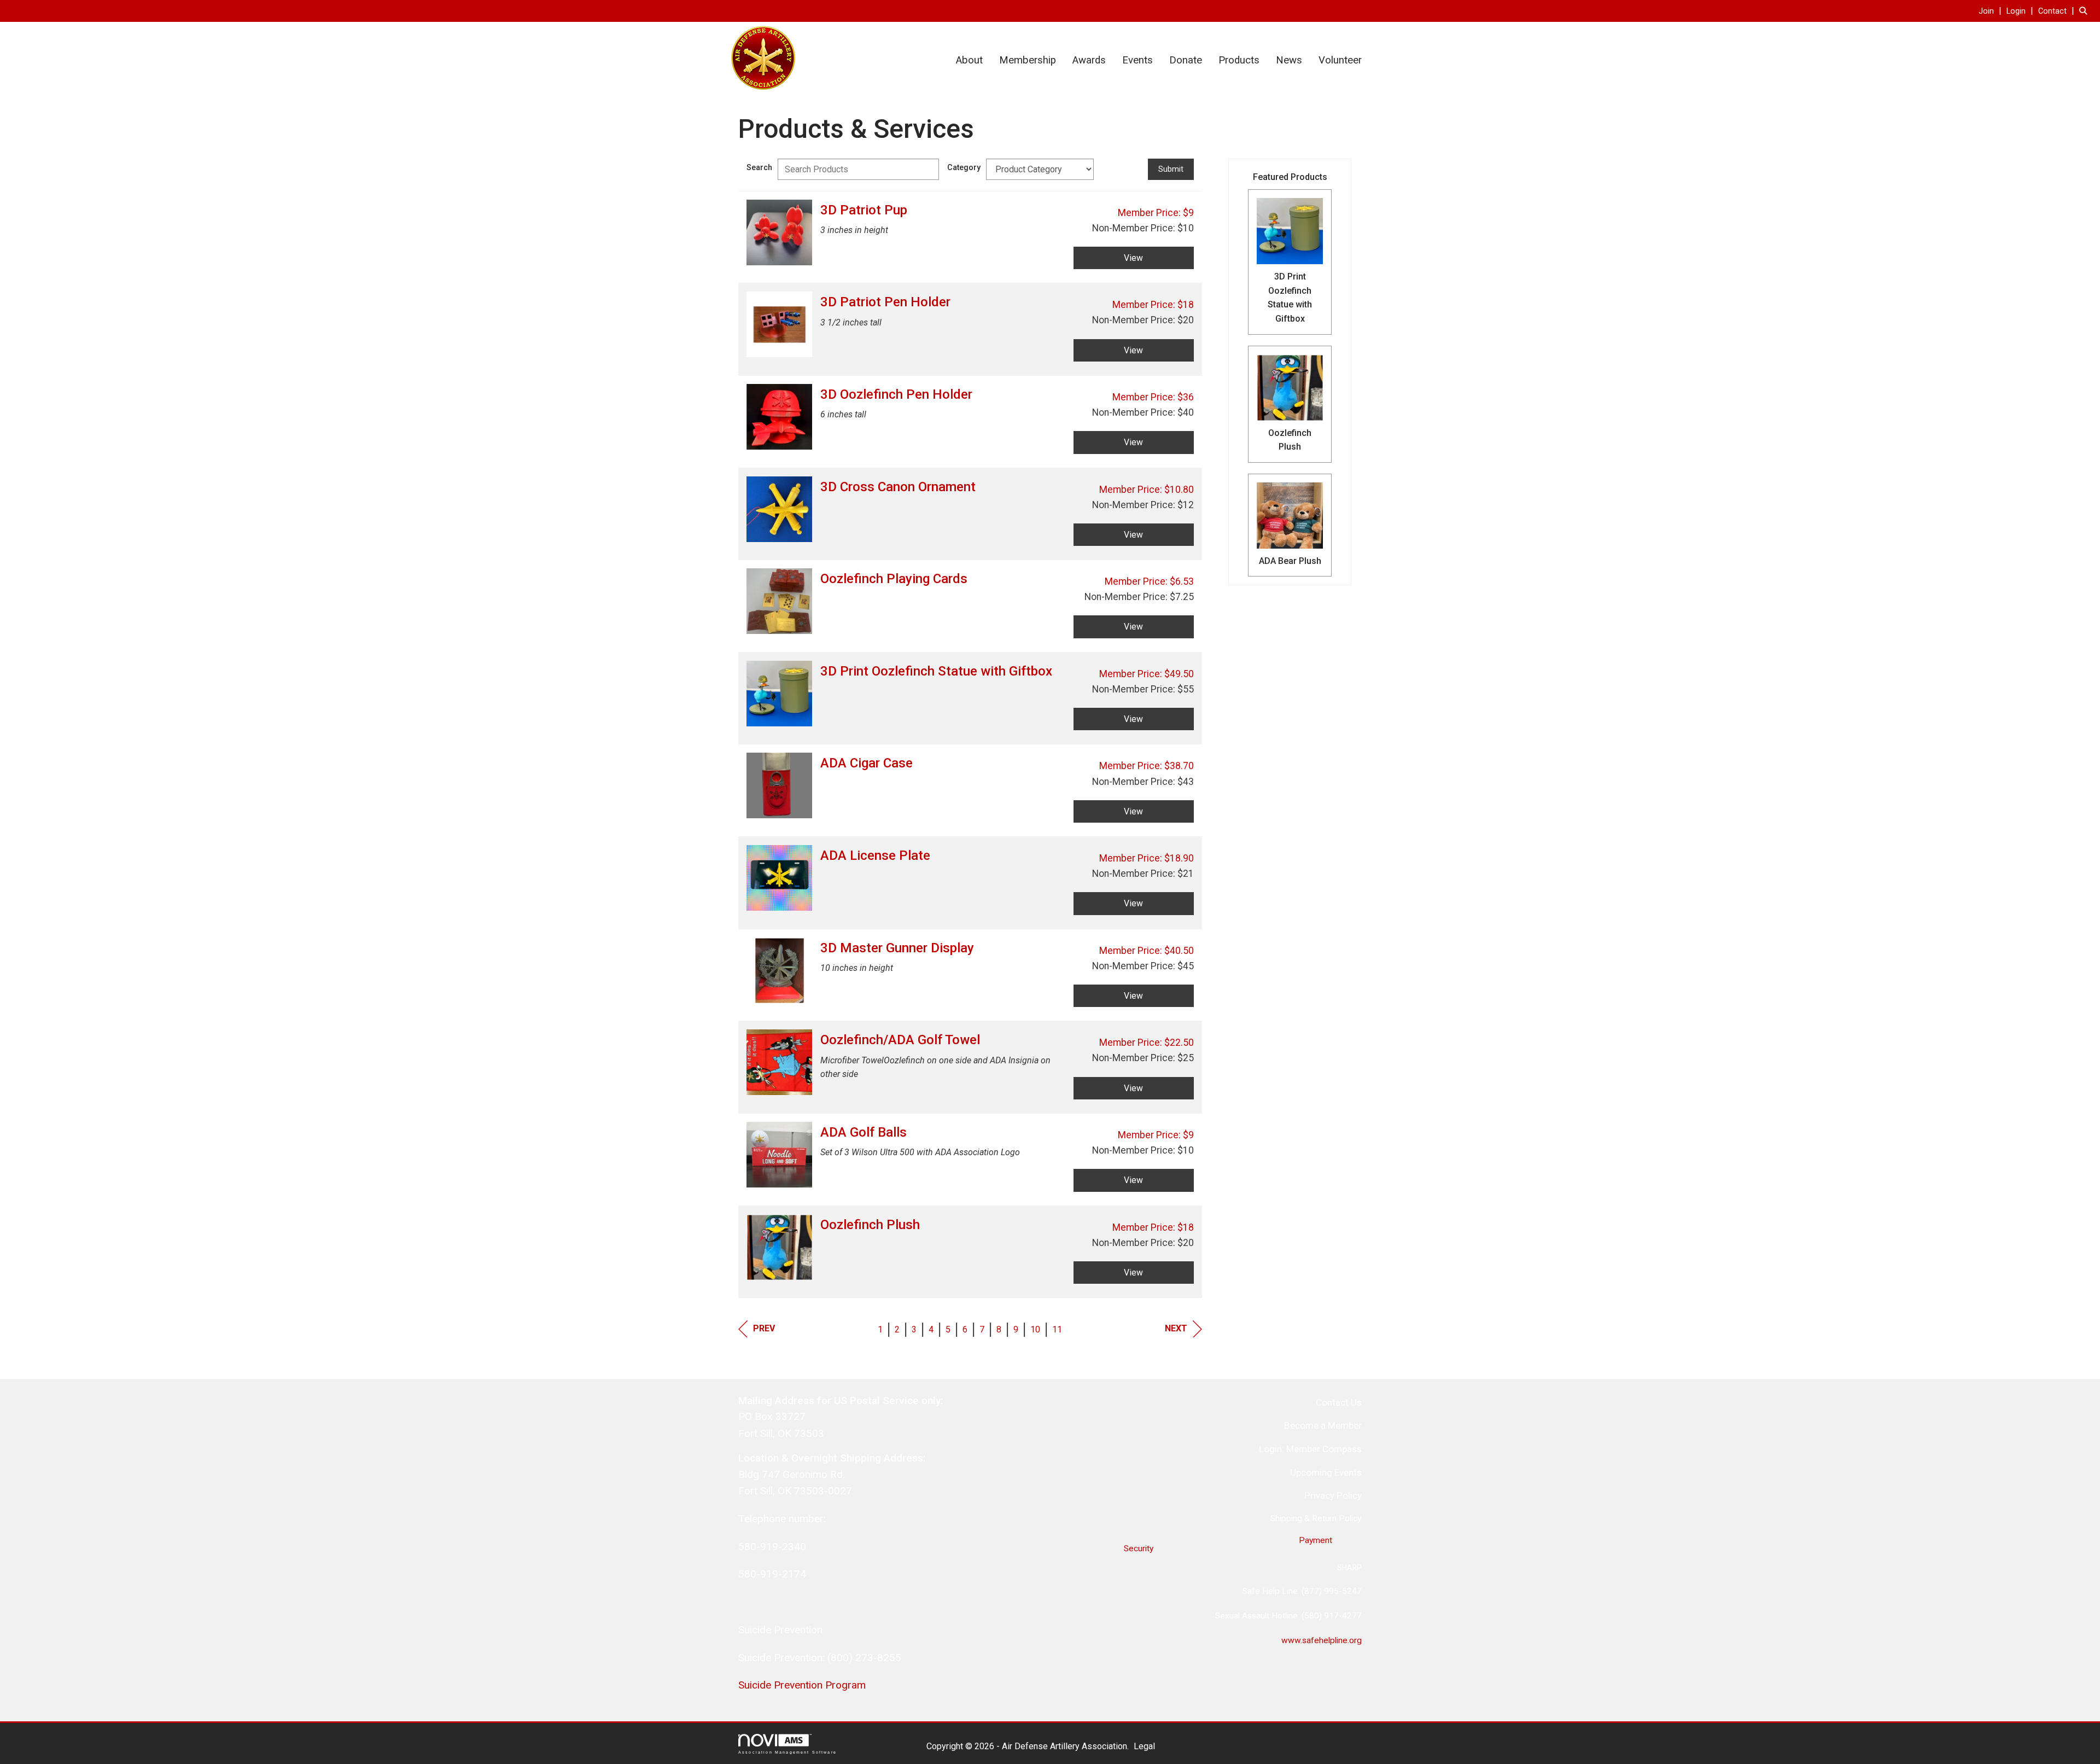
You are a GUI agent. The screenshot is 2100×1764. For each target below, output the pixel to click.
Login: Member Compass (1310, 1449)
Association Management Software (787, 1752)
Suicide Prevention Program (802, 1685)
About (969, 60)
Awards (1089, 60)
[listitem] (1991, 11)
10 (1035, 1329)
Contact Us (1339, 1402)
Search (759, 168)
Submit (1171, 169)
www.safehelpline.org (1322, 1640)
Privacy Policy (1333, 1495)
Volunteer (1340, 60)
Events (1137, 60)
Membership (1028, 60)
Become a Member (1323, 1425)
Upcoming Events (1326, 1472)
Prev (764, 1328)
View (1133, 258)
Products (1239, 60)
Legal (1144, 1746)
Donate (1186, 60)
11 (1057, 1329)
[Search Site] (2086, 11)
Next (1176, 1328)
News (1289, 60)
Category (964, 168)
